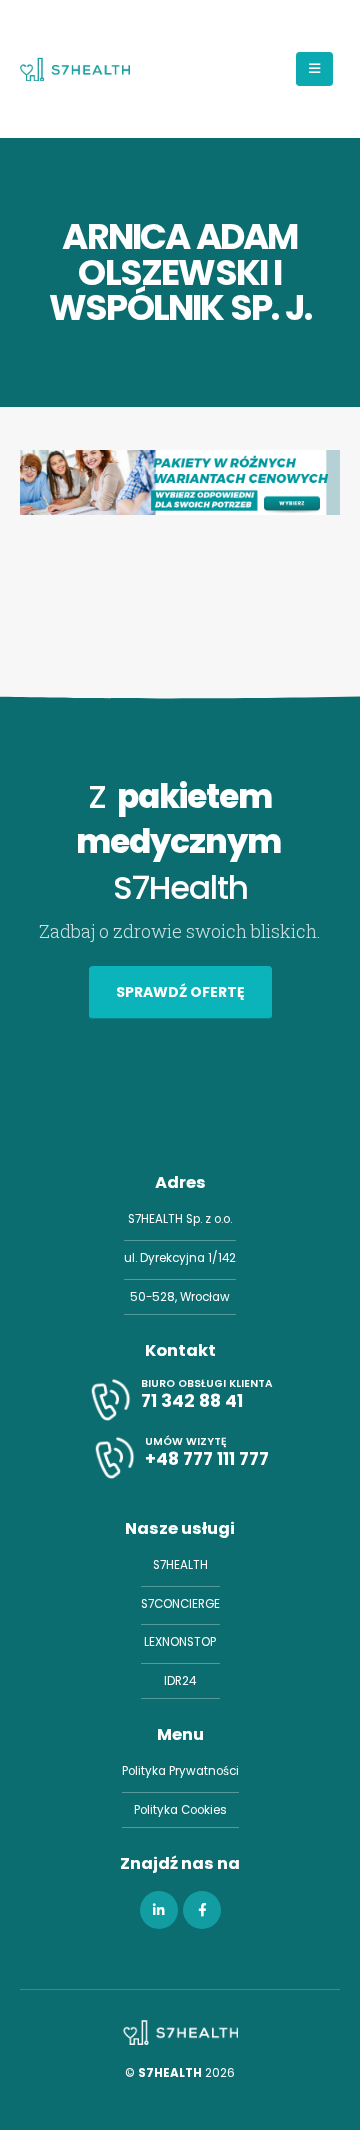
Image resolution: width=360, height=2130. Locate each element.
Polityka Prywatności (180, 1771)
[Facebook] (202, 1910)
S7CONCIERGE (180, 1604)
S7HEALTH (180, 1565)
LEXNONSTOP (180, 1642)
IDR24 (180, 1681)
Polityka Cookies (180, 1810)
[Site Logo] (75, 69)
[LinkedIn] (159, 1910)
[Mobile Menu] (314, 69)
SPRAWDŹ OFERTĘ (180, 992)
